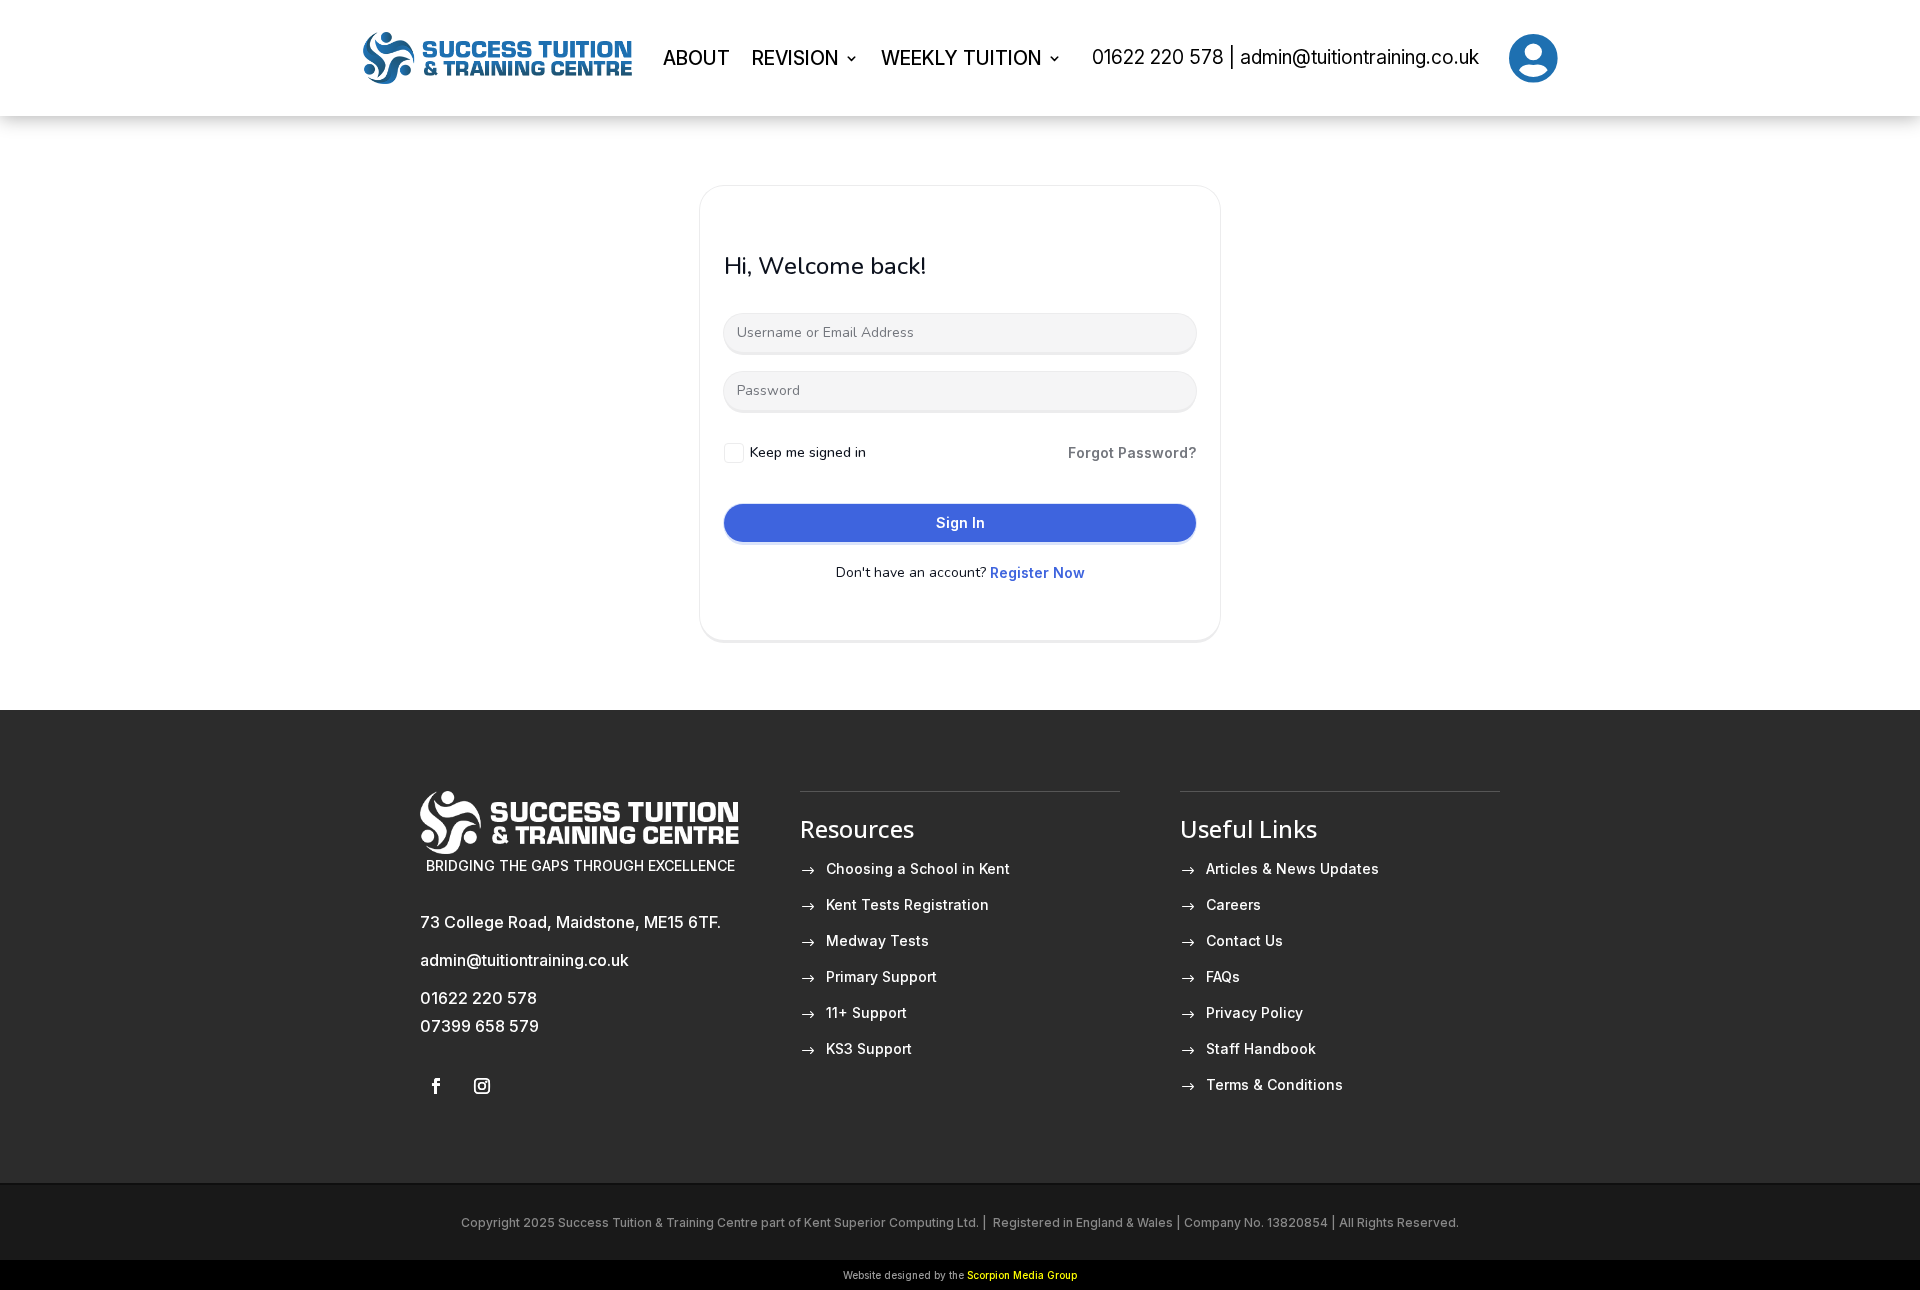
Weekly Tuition (961, 58)
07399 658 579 (479, 1026)
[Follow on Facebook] (436, 1086)
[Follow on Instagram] (482, 1086)
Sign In (960, 522)
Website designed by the (960, 1275)
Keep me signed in (808, 452)
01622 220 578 (478, 998)
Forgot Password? (1132, 452)
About (696, 58)
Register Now (1037, 572)
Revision (795, 58)
